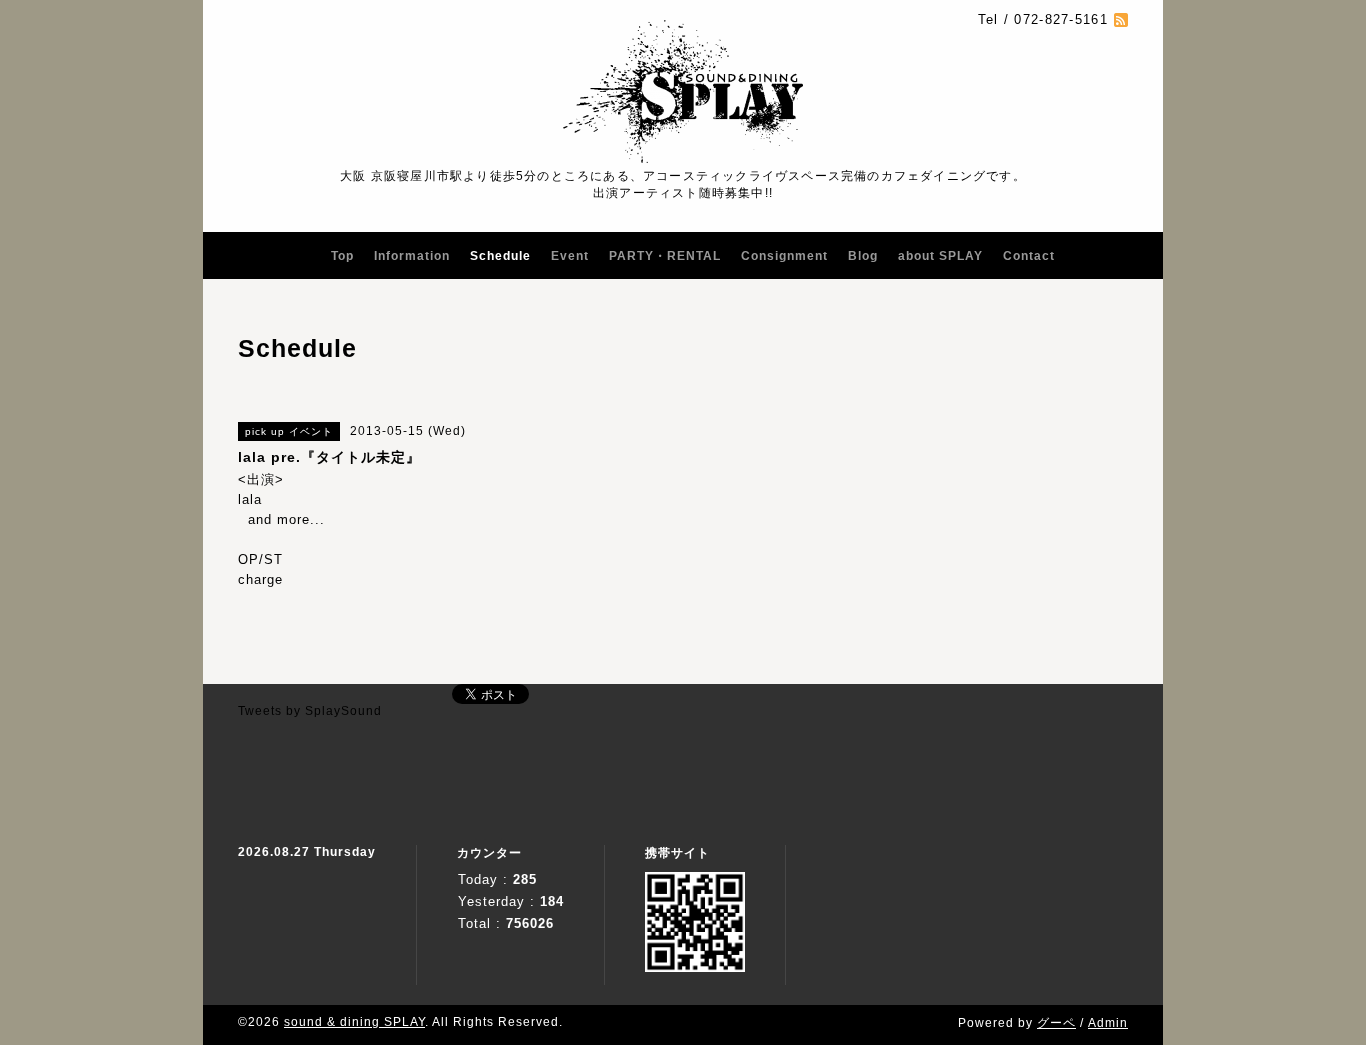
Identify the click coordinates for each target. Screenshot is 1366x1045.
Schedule (500, 256)
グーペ (1056, 1023)
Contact (1029, 256)
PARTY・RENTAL (665, 256)
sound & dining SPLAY (354, 1022)
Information (412, 256)
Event (570, 256)
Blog (863, 256)
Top (342, 256)
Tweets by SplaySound (310, 711)
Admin (1108, 1023)
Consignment (784, 256)
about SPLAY (940, 256)
